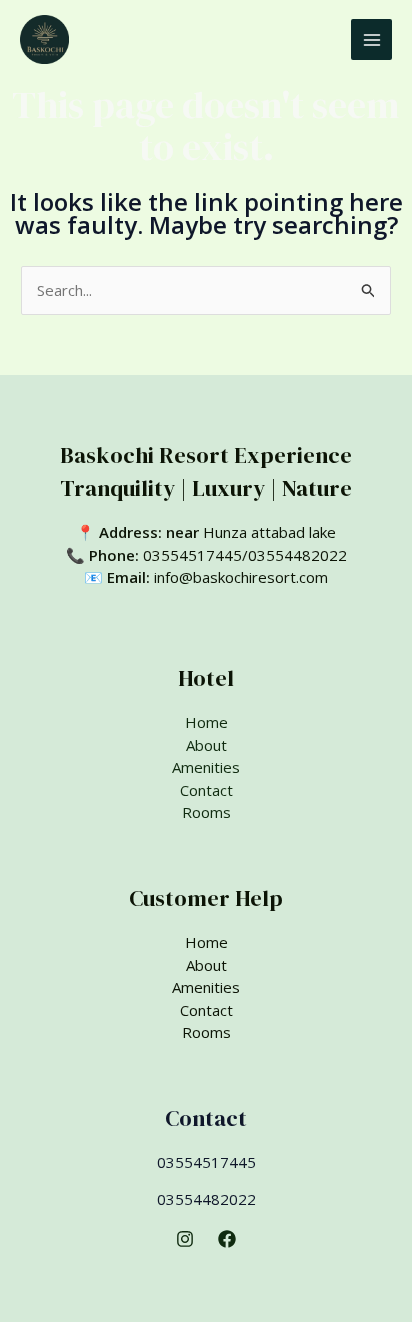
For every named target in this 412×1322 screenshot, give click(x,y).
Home (206, 722)
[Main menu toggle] (371, 39)
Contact (206, 790)
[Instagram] (185, 1239)
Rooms (206, 812)
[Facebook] (227, 1239)
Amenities (206, 767)
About (206, 745)
